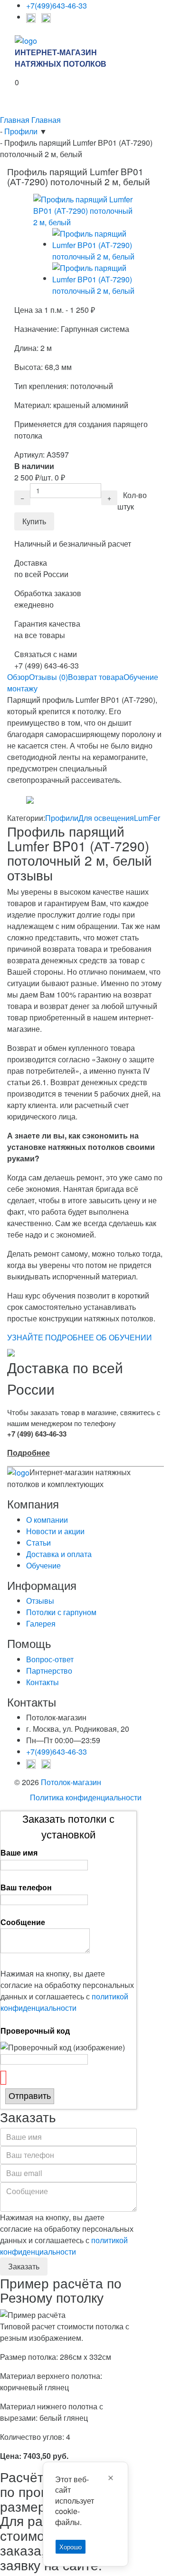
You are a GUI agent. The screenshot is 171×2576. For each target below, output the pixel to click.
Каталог (21, 102)
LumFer (147, 818)
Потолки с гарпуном (61, 1612)
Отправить (30, 2096)
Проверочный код (35, 2031)
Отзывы (40, 1601)
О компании (47, 1520)
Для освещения (106, 818)
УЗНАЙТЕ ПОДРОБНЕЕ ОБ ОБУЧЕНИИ (80, 1337)
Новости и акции (55, 1531)
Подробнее (28, 1453)
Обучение (43, 1565)
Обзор (18, 677)
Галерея (41, 1623)
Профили (62, 818)
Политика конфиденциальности (86, 1797)
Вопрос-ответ (50, 1659)
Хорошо (71, 2547)
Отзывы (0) (48, 677)
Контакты (43, 1682)
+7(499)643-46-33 (57, 5)
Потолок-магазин (71, 1782)
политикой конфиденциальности (64, 2002)
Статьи (38, 1543)
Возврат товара (96, 677)
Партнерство (49, 1671)
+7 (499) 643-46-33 (37, 1434)
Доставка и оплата (59, 1554)
